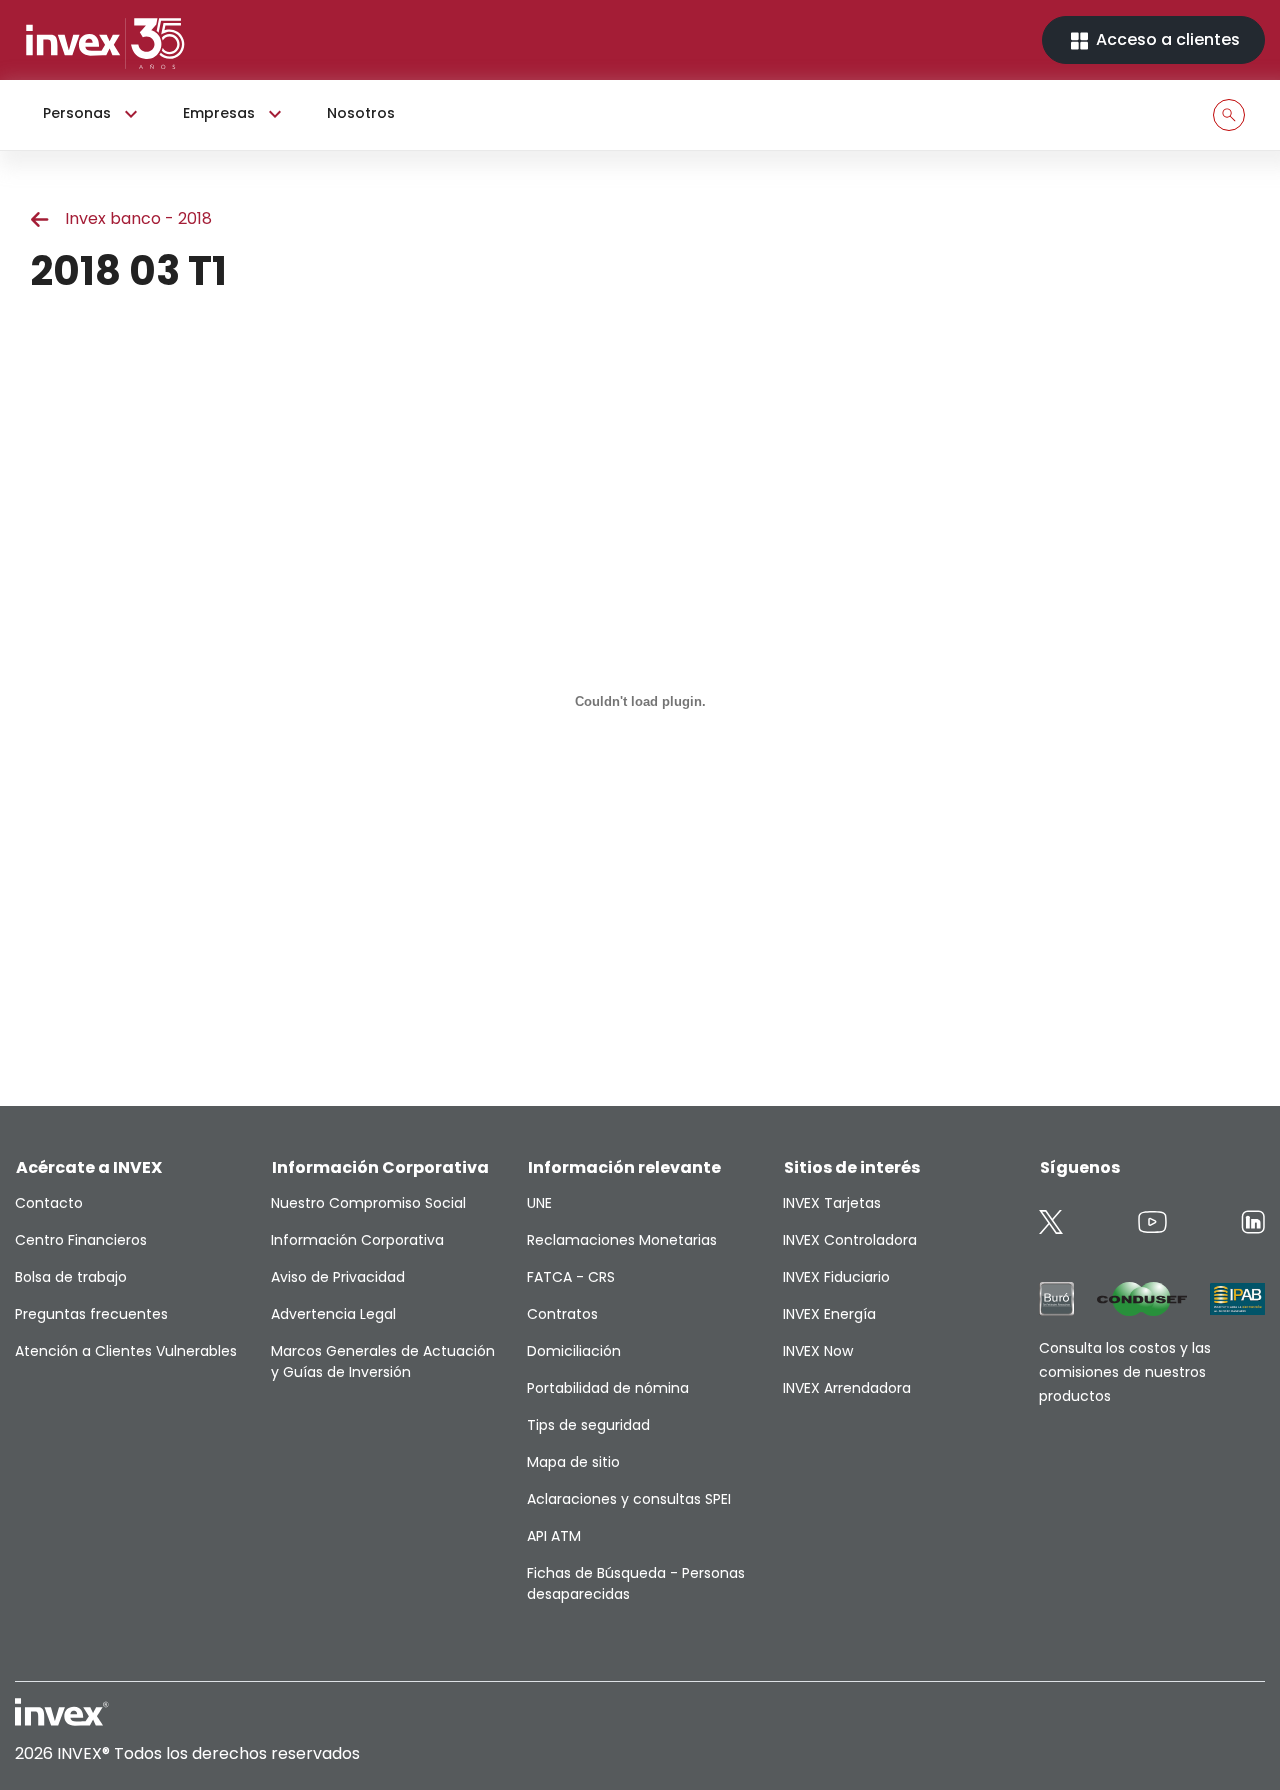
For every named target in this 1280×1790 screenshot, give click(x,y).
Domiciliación (574, 1351)
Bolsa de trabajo (71, 1277)
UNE (539, 1203)
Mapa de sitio (573, 1462)
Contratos (562, 1314)
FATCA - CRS (571, 1277)
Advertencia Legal (333, 1314)
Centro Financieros (81, 1240)
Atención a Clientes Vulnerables (126, 1351)
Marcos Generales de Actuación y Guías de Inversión (383, 1361)
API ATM (554, 1536)
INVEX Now (818, 1351)
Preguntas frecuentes (91, 1314)
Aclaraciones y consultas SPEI (629, 1499)
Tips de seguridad (588, 1425)
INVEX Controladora (850, 1240)
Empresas (219, 113)
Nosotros (361, 113)
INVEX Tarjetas (832, 1203)
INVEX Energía (829, 1314)
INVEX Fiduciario (836, 1277)
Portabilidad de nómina (608, 1388)
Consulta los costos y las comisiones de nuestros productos (1125, 1372)
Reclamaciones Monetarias (622, 1240)
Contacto (49, 1203)
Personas (77, 113)
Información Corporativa (357, 1240)
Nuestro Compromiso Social (368, 1203)
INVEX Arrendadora (847, 1388)
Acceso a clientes (1166, 39)
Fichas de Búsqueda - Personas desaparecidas (636, 1583)
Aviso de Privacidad (338, 1277)
